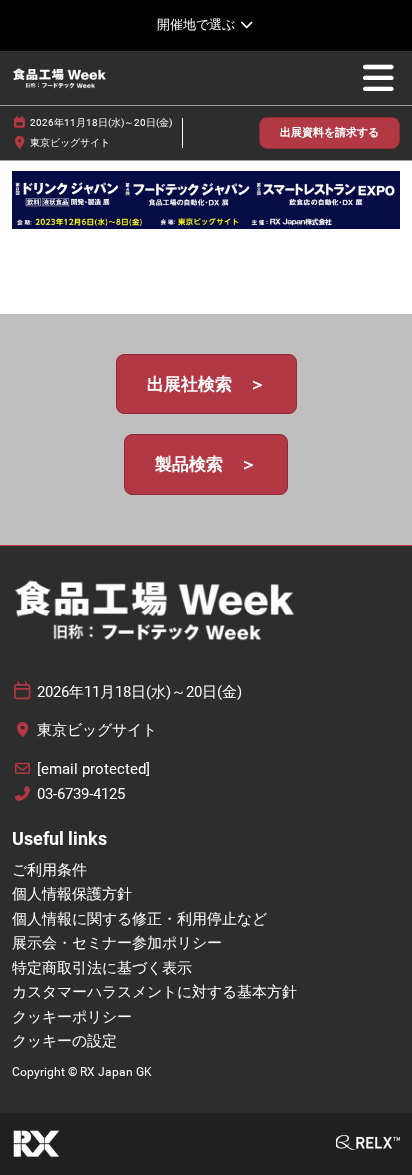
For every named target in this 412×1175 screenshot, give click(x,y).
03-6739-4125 (81, 794)
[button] (329, 133)
